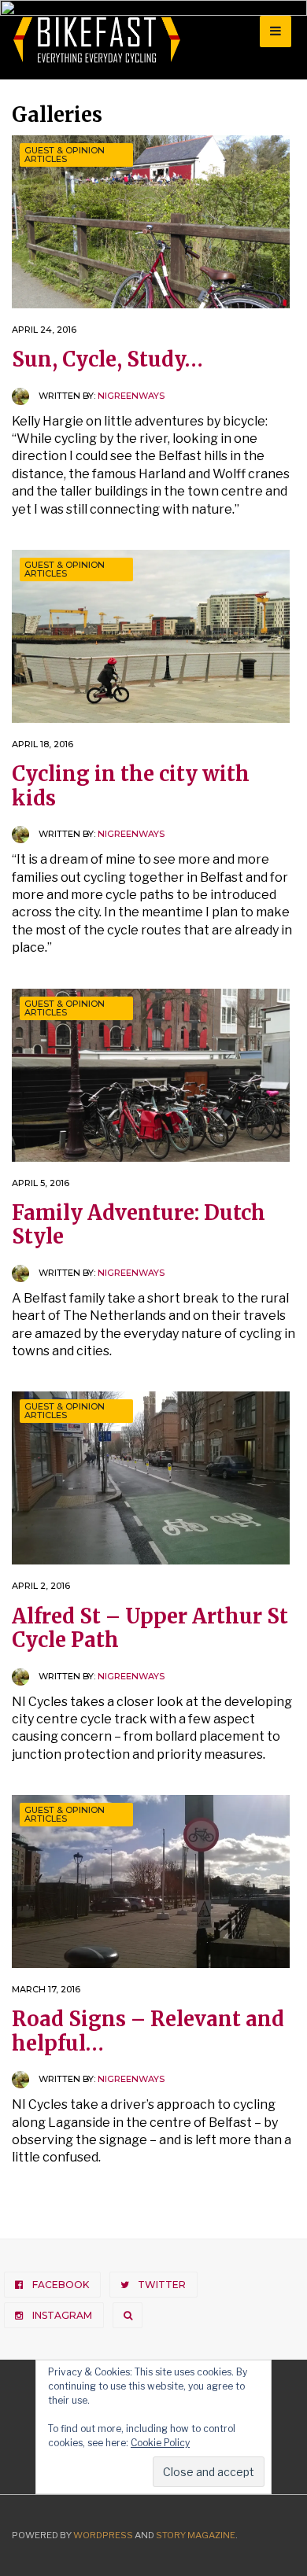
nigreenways (131, 396)
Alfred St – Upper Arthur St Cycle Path (150, 1628)
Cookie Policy (160, 2443)
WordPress (103, 2535)
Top (289, 2554)
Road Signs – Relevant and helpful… (148, 2031)
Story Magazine (196, 2535)
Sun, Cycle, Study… (107, 359)
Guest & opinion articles (65, 155)
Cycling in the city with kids (131, 786)
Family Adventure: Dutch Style (139, 1225)
